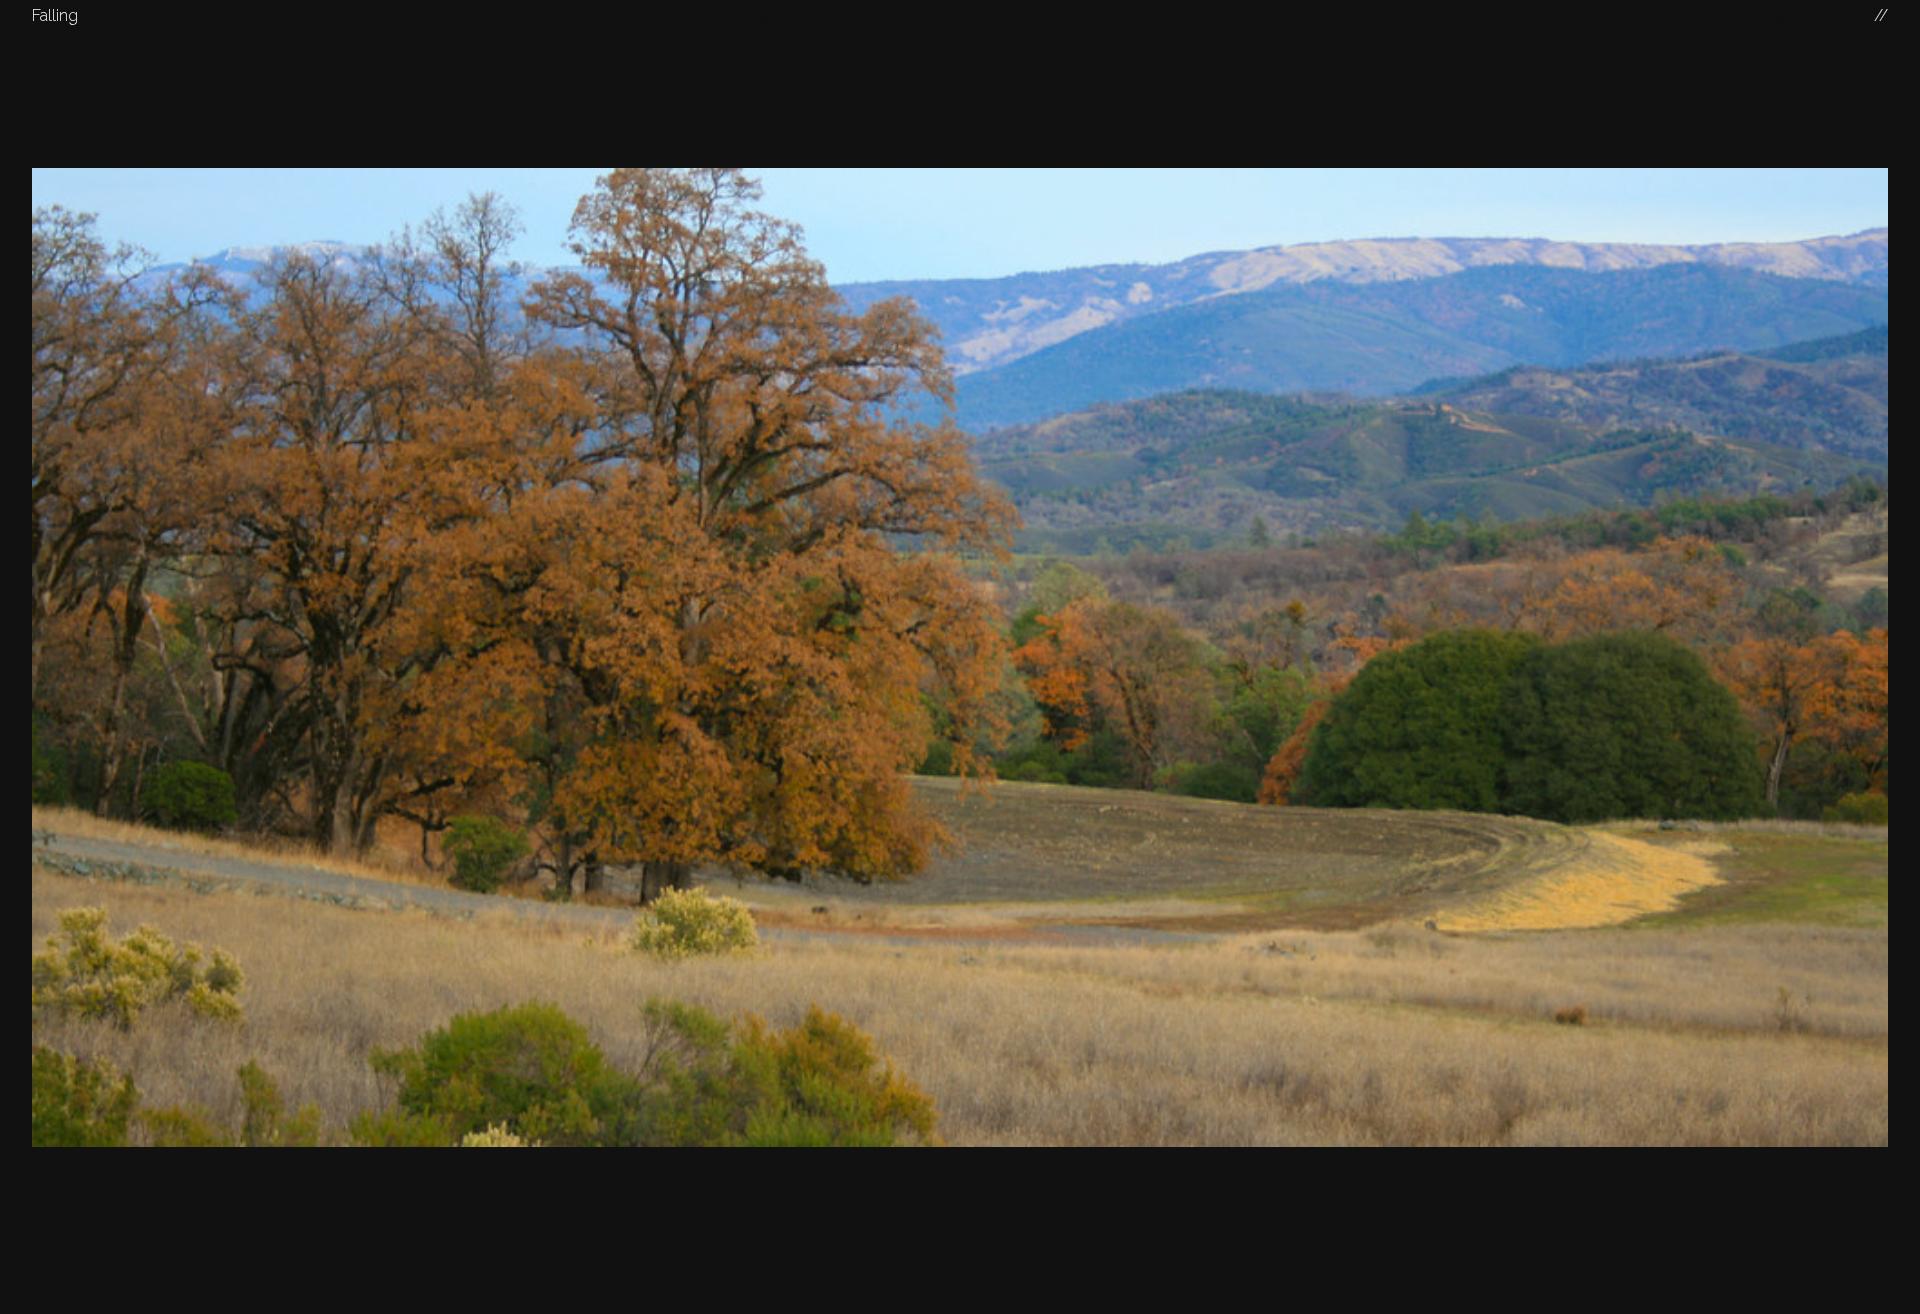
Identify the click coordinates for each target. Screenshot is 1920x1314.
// (1881, 15)
